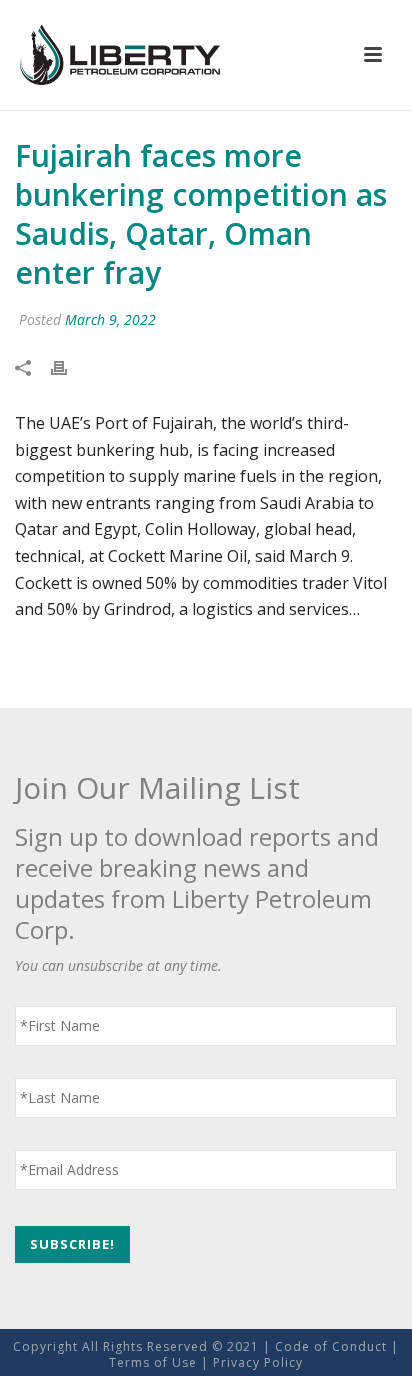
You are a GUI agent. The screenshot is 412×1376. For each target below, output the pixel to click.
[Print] (69, 367)
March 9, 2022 (110, 319)
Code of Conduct (331, 1346)
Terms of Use (153, 1362)
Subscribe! (72, 1244)
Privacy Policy (258, 1362)
